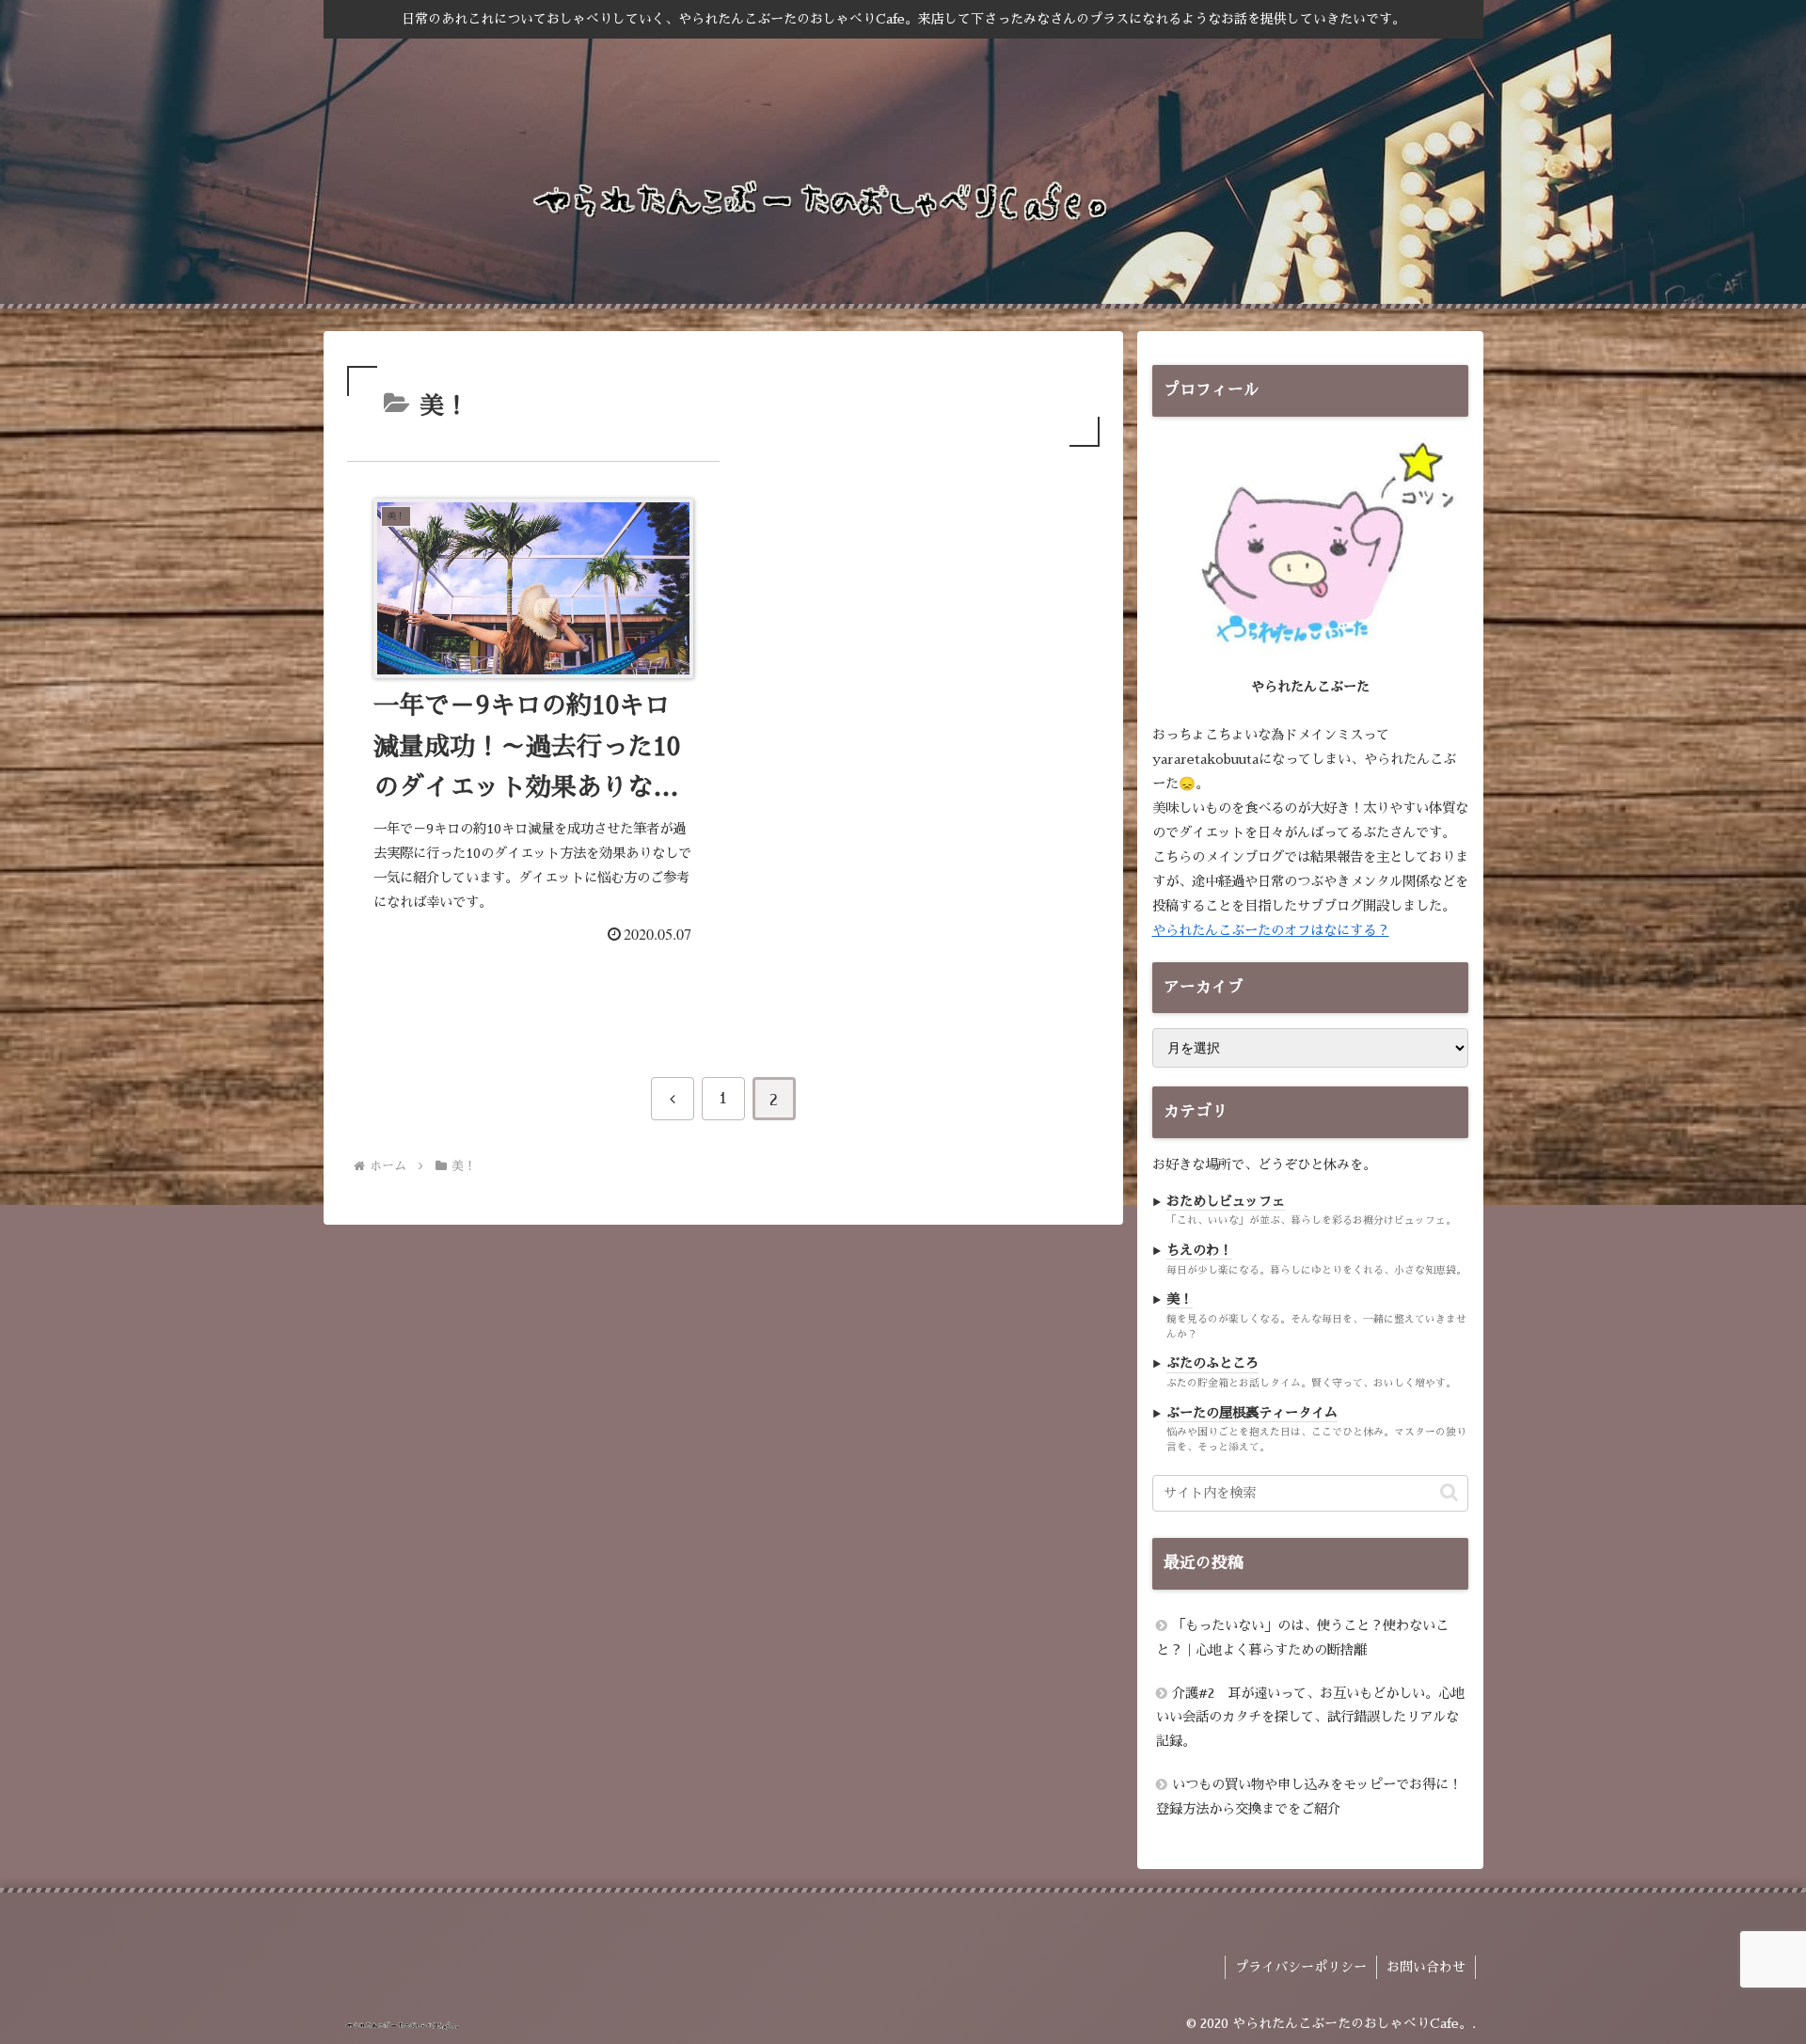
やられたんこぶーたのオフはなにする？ (1271, 930)
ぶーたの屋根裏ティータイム (1252, 1412)
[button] (1449, 1492)
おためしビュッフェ (1226, 1201)
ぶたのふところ (1212, 1363)
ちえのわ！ (1199, 1250)
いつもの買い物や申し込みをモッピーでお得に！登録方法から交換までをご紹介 (1309, 1797)
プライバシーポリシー (1301, 1967)
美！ (1180, 1299)
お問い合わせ (1426, 1967)
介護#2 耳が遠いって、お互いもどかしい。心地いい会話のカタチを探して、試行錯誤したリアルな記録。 (1310, 1717)
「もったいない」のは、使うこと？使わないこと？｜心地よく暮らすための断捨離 (1302, 1638)
